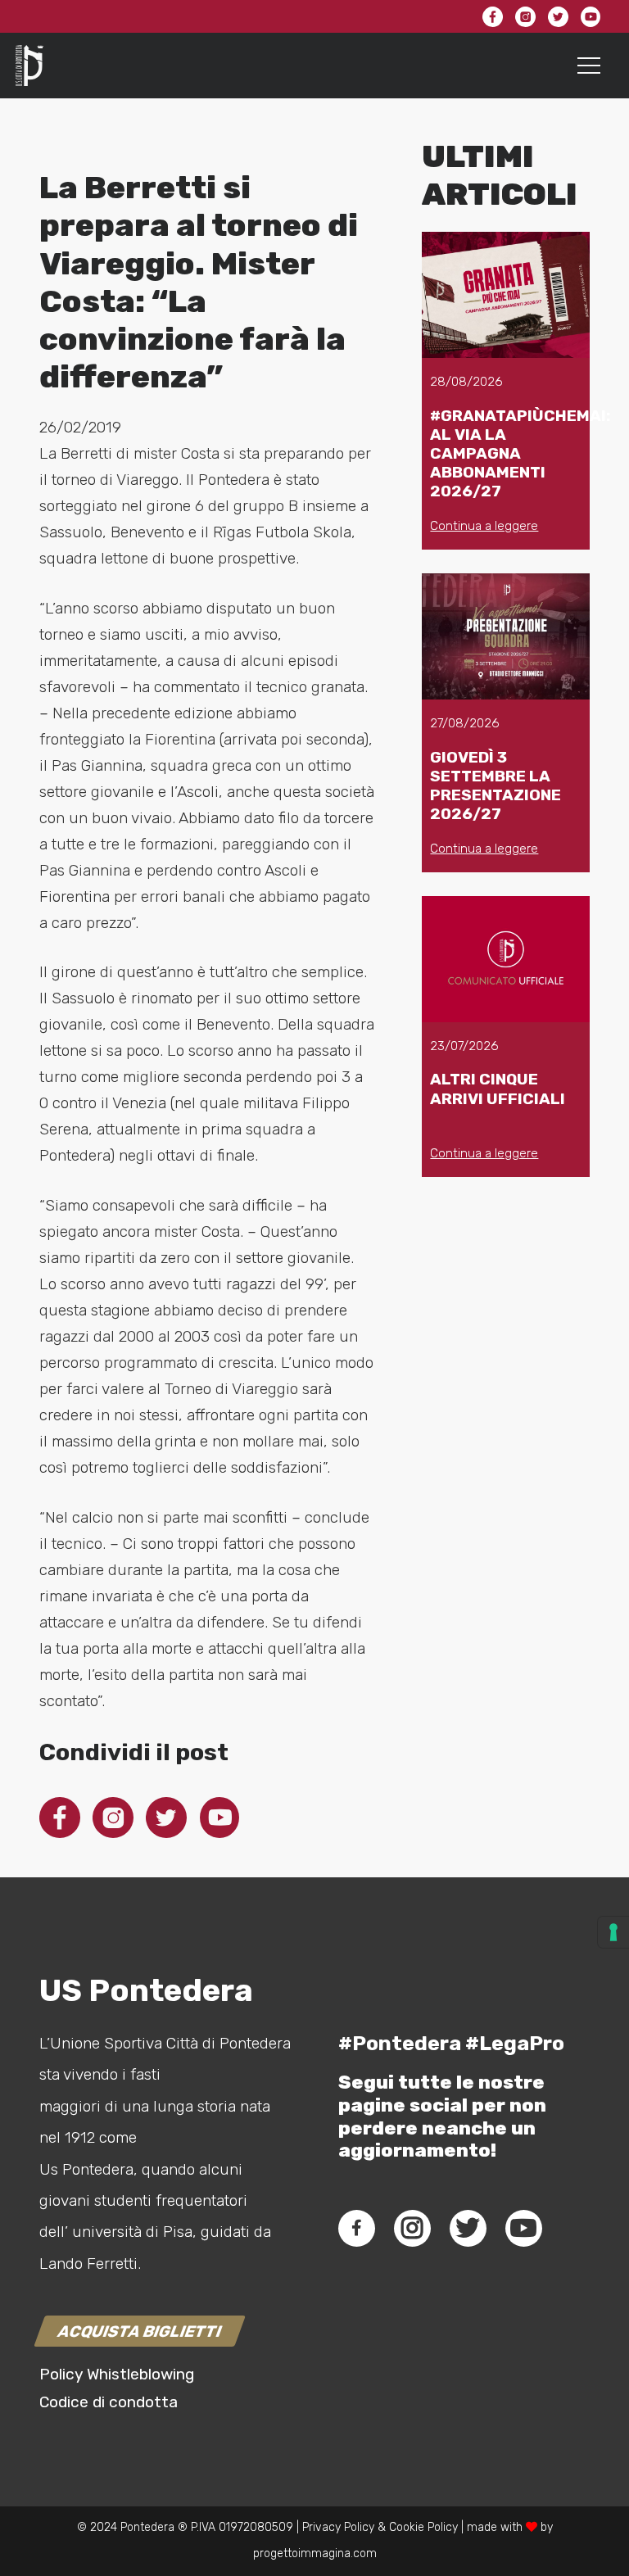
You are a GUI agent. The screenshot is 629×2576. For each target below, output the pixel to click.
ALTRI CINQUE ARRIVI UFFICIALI (498, 1089)
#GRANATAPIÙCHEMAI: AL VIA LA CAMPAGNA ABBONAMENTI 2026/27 (520, 453)
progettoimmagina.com (315, 2553)
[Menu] (589, 66)
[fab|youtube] (523, 2228)
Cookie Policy (423, 2527)
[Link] (29, 66)
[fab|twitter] (468, 2228)
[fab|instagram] (412, 2228)
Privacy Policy (337, 2527)
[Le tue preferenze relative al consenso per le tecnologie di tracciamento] (613, 1932)
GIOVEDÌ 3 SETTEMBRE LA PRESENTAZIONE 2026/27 (496, 785)
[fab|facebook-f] (357, 2228)
